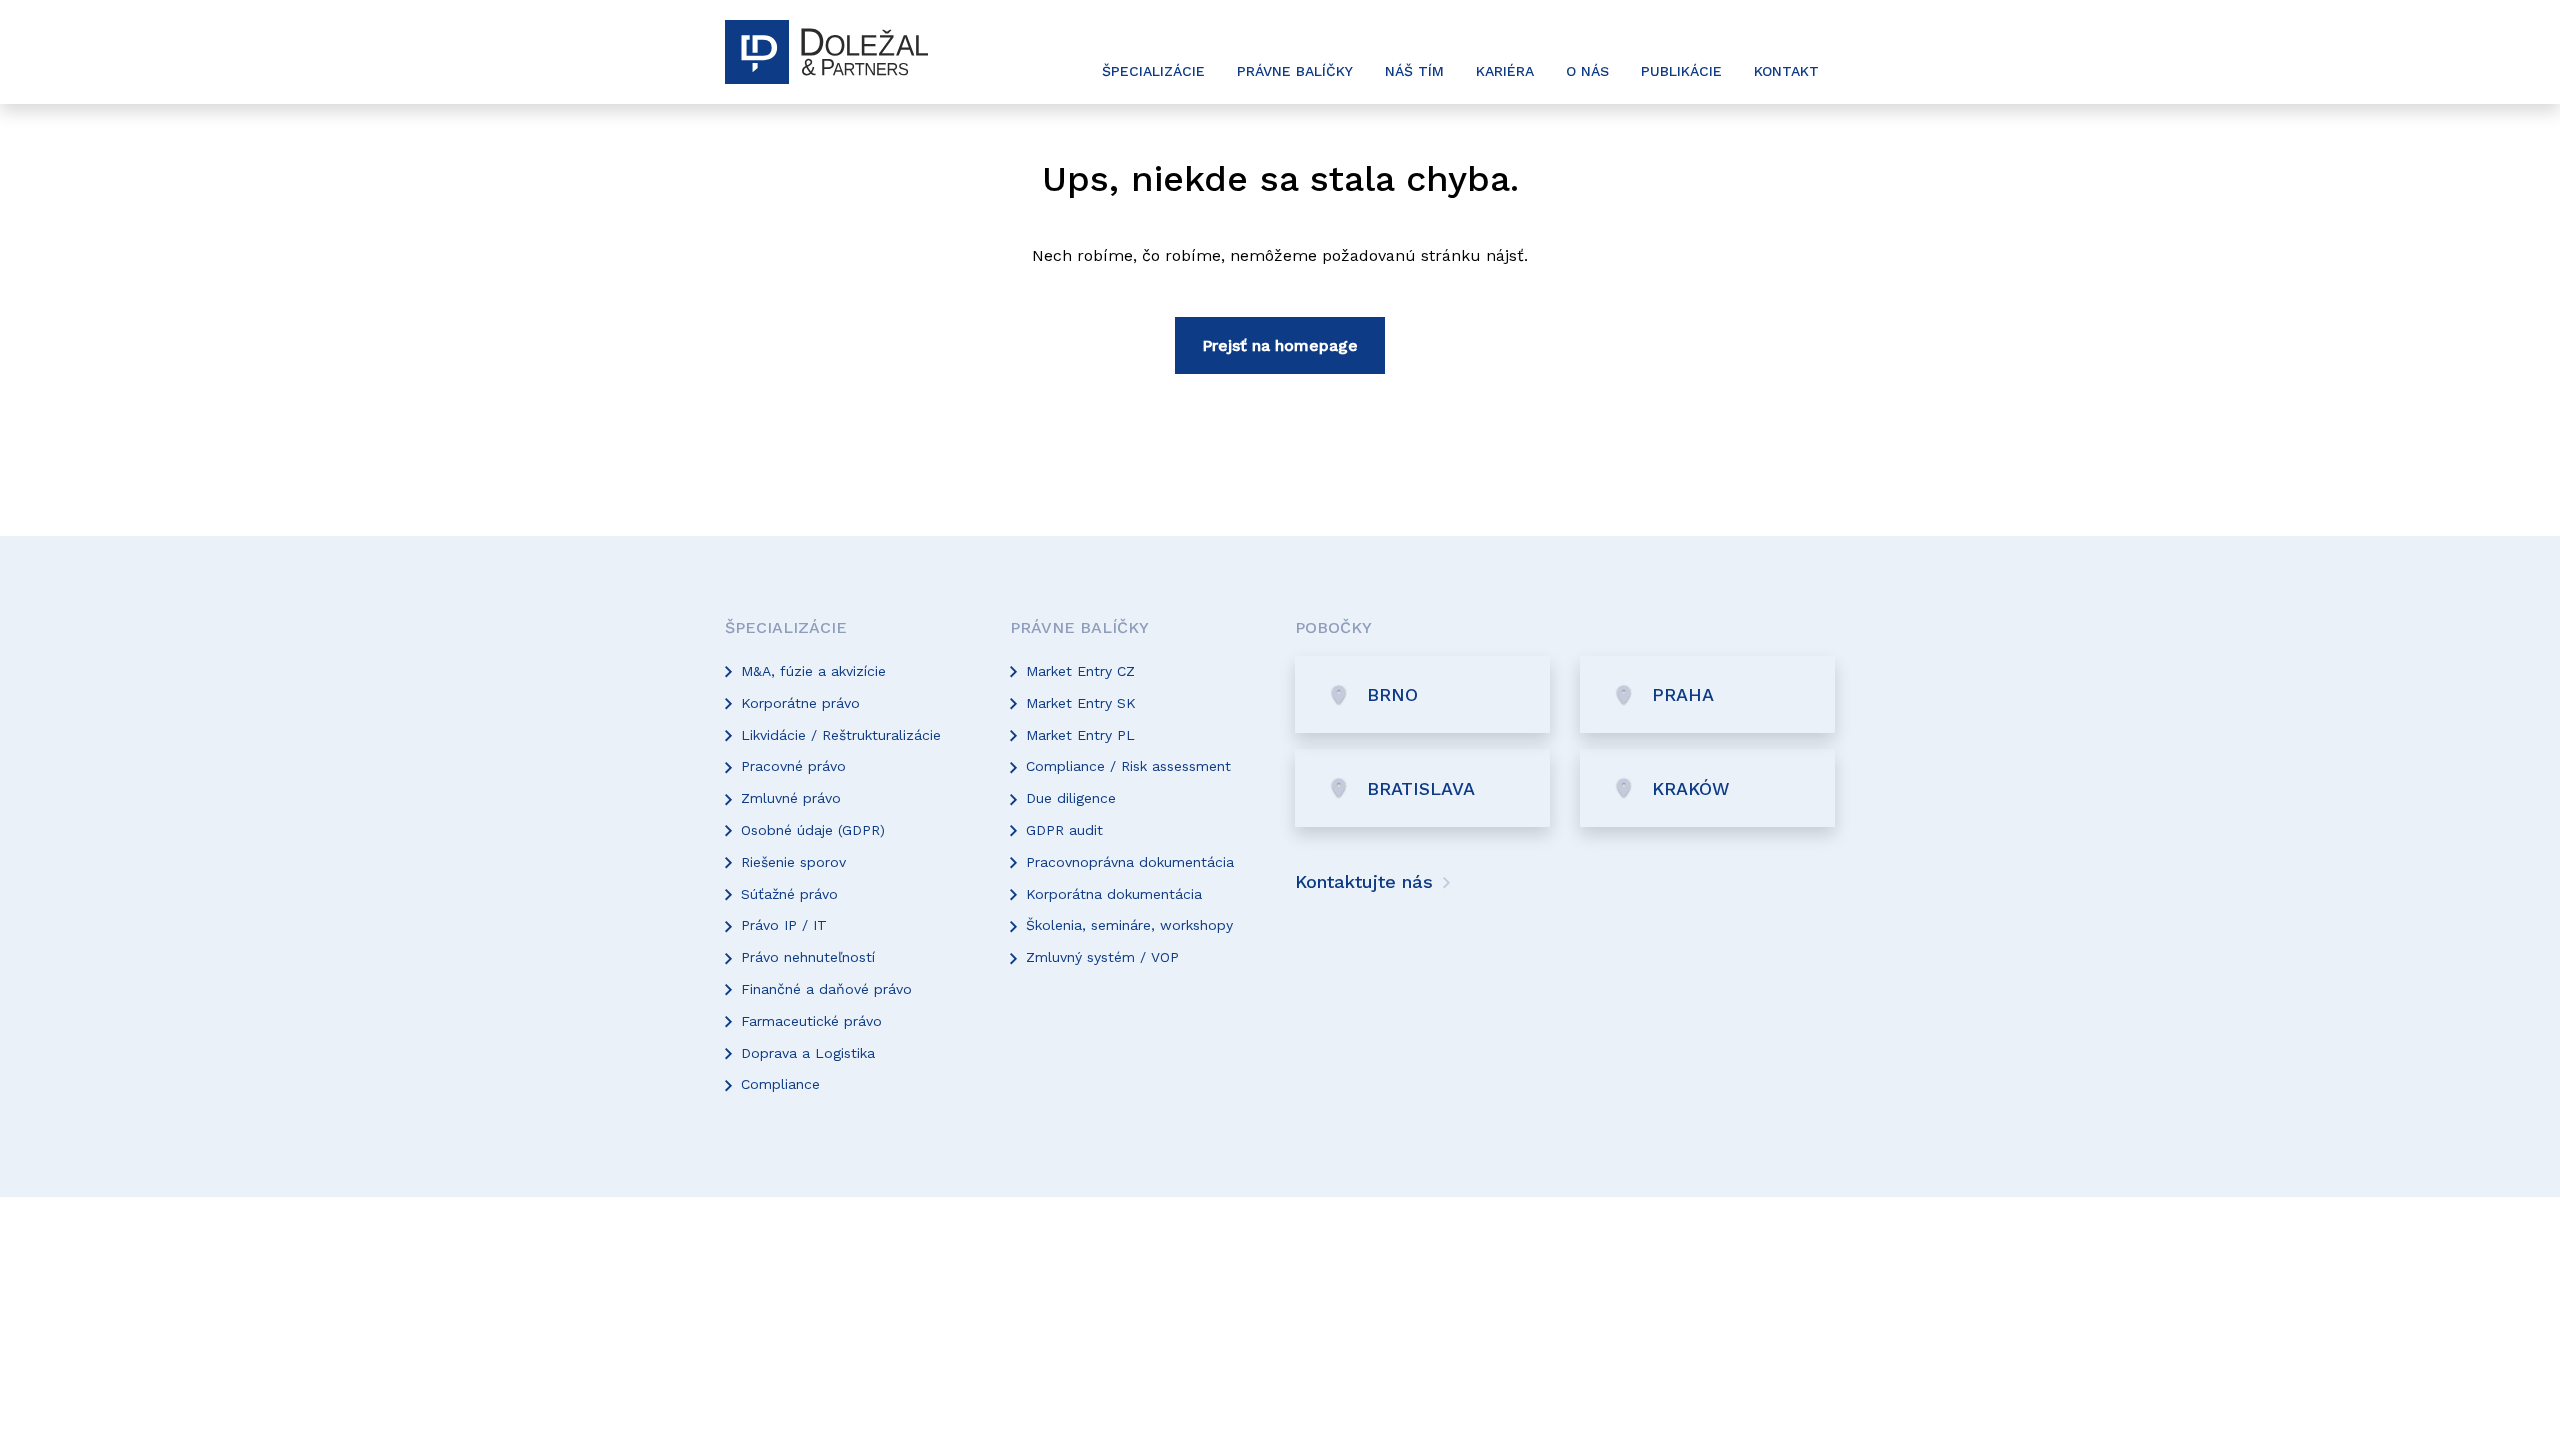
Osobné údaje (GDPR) (813, 830)
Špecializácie (1153, 71)
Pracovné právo (793, 766)
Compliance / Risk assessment (1128, 766)
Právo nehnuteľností (808, 957)
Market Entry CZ (1080, 671)
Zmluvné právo (791, 798)
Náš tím (1414, 71)
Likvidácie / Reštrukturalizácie (841, 735)
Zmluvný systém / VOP (1102, 957)
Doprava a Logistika (808, 1053)
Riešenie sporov (793, 862)
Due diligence (1071, 798)
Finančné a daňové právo (826, 989)
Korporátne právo (800, 703)
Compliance (780, 1084)
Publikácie (1681, 71)
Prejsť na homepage (1280, 345)
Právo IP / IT (784, 925)
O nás (1587, 71)
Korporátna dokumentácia (1114, 894)
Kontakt (1786, 71)
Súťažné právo (789, 894)
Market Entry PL (1080, 735)
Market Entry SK (1081, 703)
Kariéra (1505, 71)
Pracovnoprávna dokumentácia (1130, 862)
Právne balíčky (1295, 71)
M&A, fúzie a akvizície (813, 671)
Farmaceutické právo (811, 1021)
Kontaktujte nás (1367, 881)
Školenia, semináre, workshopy (1129, 925)
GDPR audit (1064, 830)
